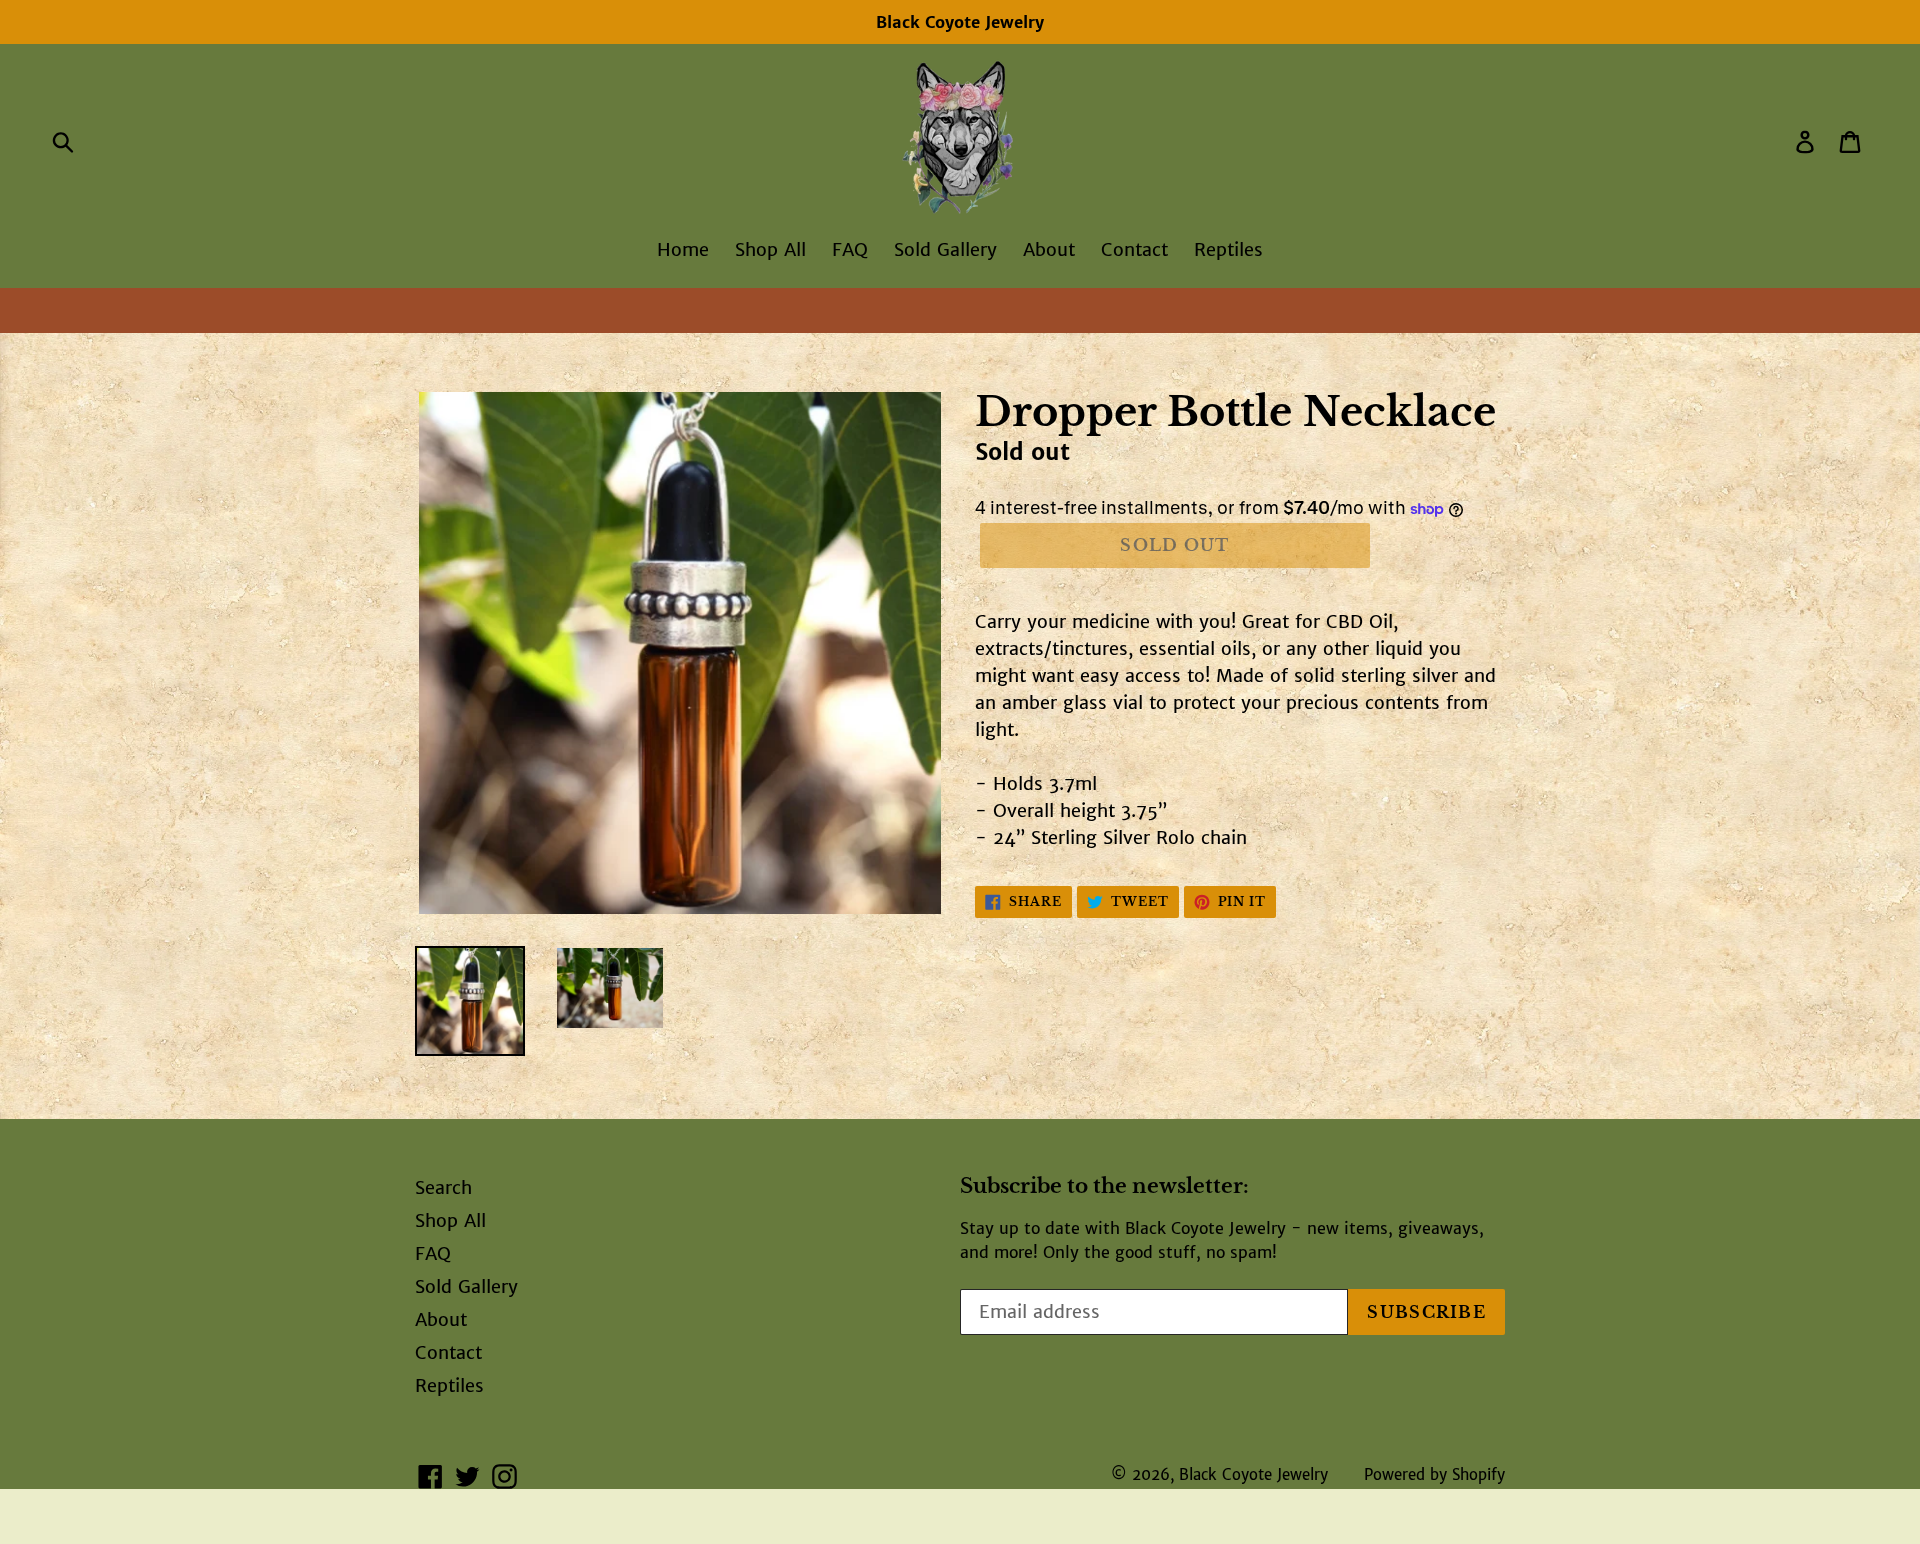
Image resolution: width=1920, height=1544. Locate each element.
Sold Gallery (945, 249)
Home (683, 249)
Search (443, 1187)
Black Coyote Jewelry (1253, 1474)
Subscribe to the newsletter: (1104, 1186)
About (1049, 249)
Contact (1134, 249)
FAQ (850, 249)
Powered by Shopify (1434, 1474)
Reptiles (1228, 249)
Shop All (770, 249)
